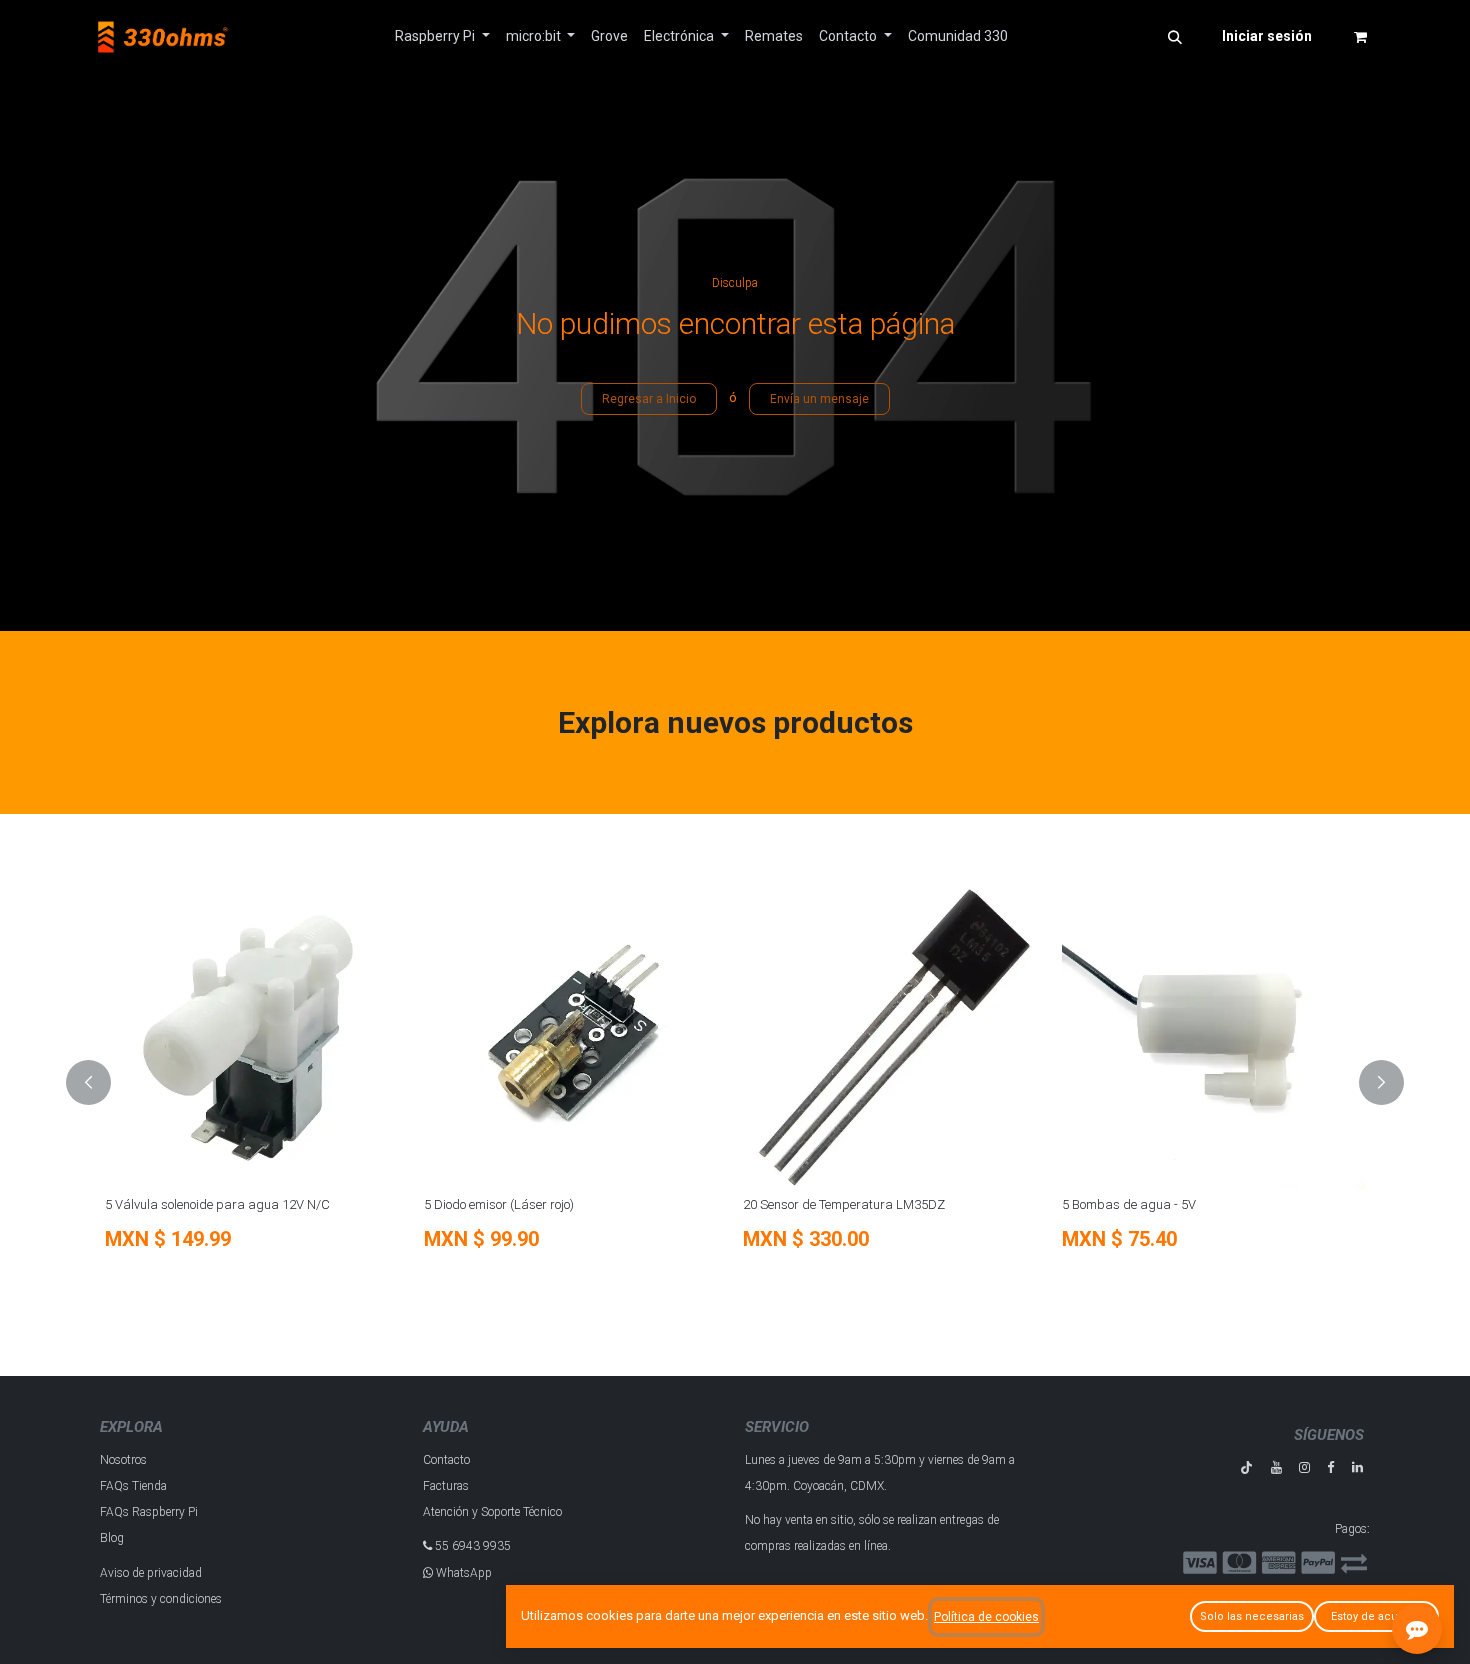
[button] (1175, 37)
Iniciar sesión (1267, 36)
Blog (112, 1538)
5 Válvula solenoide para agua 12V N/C (217, 1204)
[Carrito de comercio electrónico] (1360, 37)
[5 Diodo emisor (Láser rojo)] (575, 1037)
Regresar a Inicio (649, 399)
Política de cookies (986, 1617)
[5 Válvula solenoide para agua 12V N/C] (256, 1037)
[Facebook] (1330, 1467)
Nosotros (123, 1460)
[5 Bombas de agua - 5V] (1213, 1037)
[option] (735, 1083)
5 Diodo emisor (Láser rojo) (499, 1204)
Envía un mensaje (819, 399)
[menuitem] (442, 36)
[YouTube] (1276, 1467)
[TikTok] (1246, 1467)
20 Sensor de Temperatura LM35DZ (844, 1204)
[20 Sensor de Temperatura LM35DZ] (894, 1037)
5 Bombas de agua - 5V (1129, 1204)
